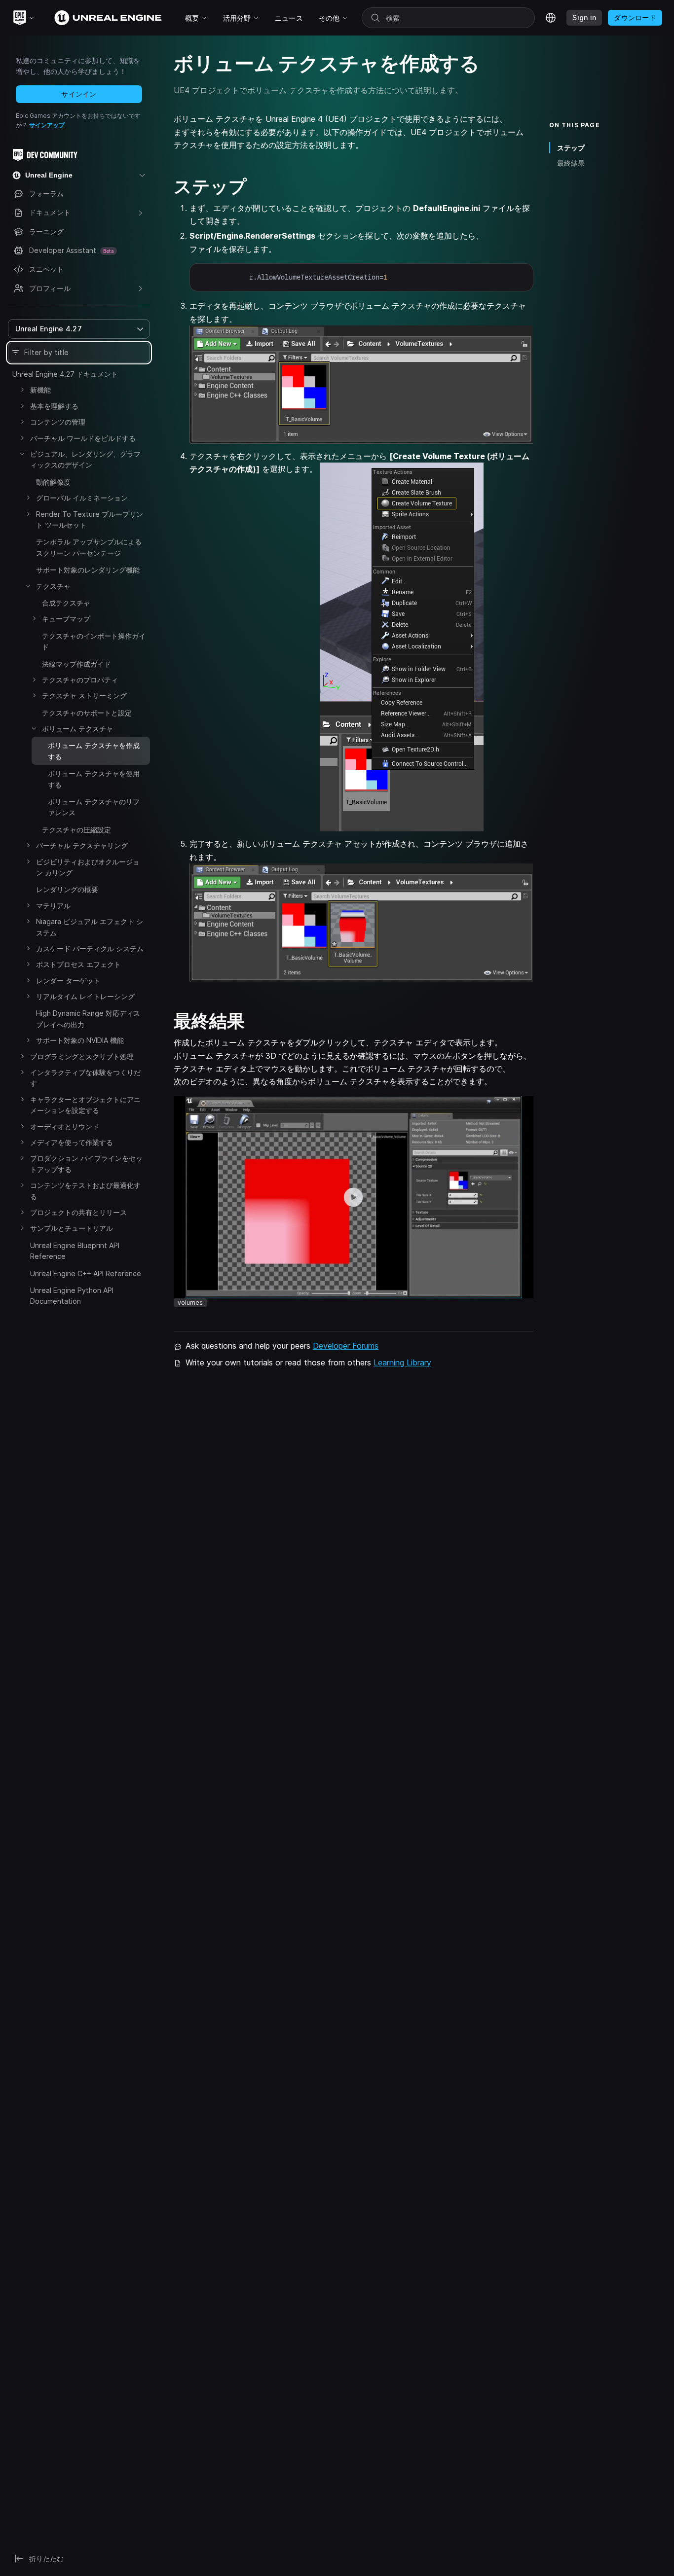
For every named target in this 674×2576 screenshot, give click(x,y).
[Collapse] (22, 454)
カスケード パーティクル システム (90, 948)
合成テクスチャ (66, 603)
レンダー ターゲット (68, 981)
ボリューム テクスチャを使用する (94, 779)
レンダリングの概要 (67, 889)
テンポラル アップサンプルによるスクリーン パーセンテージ (89, 547)
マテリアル (53, 906)
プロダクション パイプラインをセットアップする (86, 1163)
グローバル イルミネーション (82, 498)
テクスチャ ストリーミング (84, 696)
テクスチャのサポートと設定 (87, 713)
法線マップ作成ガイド (76, 664)
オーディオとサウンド (65, 1127)
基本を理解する (54, 406)
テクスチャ (53, 586)
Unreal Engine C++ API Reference (86, 1273)
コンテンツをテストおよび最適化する (85, 1191)
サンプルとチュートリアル (72, 1228)
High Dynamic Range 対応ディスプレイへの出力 (88, 1019)
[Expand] (22, 390)
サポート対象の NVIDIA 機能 (80, 1040)
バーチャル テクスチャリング (82, 845)
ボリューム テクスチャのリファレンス (94, 807)
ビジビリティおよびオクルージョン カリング (88, 867)
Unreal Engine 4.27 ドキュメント (65, 374)
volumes (190, 1303)
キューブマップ (66, 619)
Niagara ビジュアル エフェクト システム (90, 927)
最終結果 (571, 163)
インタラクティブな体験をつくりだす (85, 1078)
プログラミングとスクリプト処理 (82, 1056)
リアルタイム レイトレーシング (85, 996)
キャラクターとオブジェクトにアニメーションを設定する (85, 1105)
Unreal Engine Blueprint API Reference (75, 1251)
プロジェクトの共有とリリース (78, 1212)
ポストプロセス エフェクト (78, 964)
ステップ (571, 148)
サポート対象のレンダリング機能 (88, 570)
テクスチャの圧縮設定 (76, 830)
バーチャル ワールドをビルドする (83, 438)
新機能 (40, 390)
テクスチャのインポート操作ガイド (94, 641)
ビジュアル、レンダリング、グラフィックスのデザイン (85, 459)
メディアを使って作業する (72, 1142)
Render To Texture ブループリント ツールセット (90, 519)
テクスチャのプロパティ (80, 680)
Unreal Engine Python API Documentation (72, 1296)
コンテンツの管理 (58, 422)
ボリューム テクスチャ (77, 729)
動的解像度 (53, 482)
